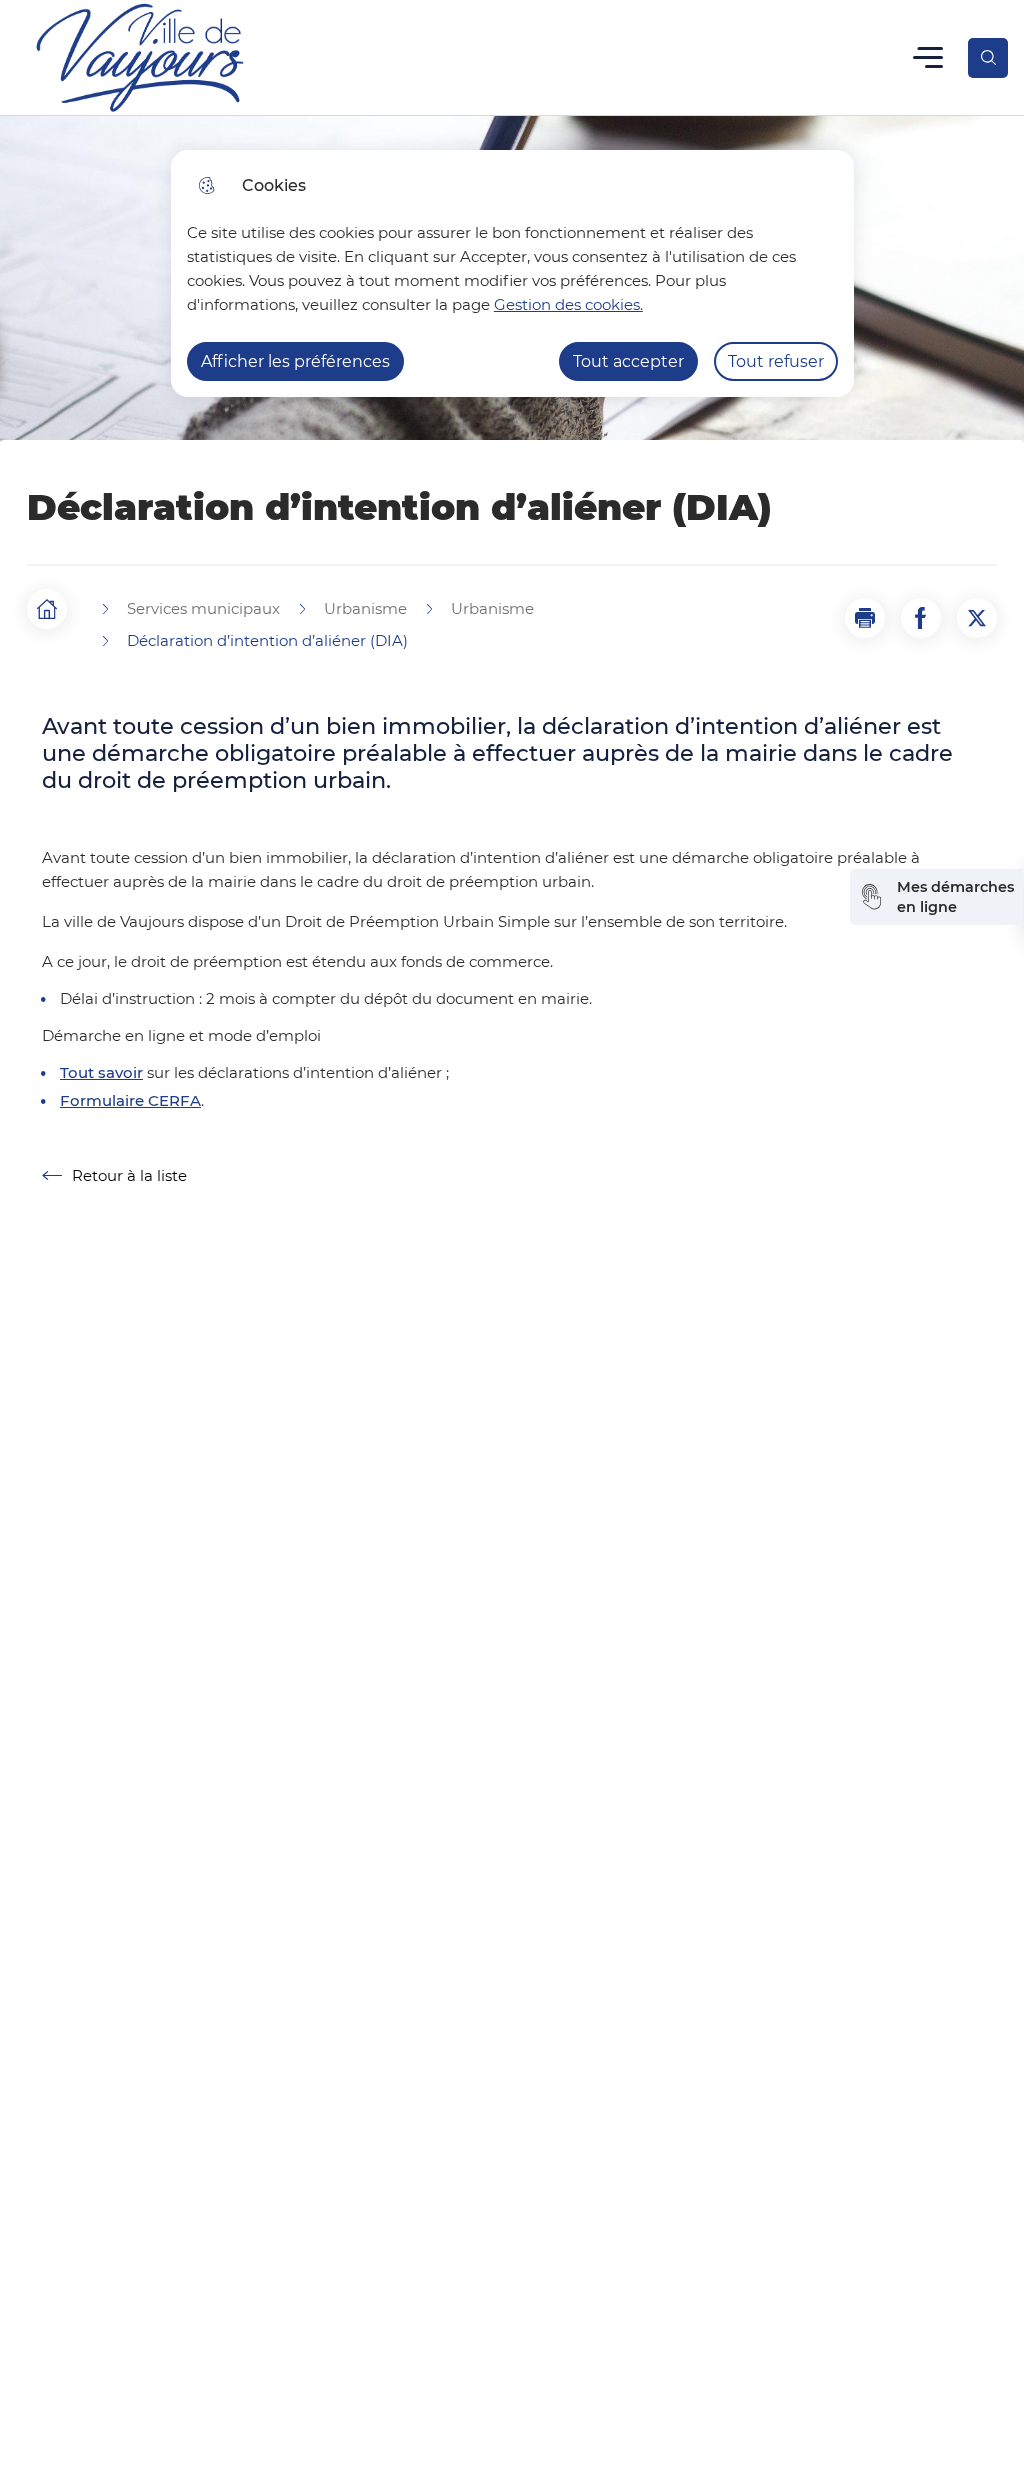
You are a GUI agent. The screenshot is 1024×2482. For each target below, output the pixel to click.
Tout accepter (628, 361)
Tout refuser (776, 361)
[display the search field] (988, 58)
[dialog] (512, 273)
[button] (865, 618)
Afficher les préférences (295, 361)
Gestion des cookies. (568, 304)
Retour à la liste (114, 1176)
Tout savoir (101, 1073)
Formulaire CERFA (130, 1101)
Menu (928, 57)
